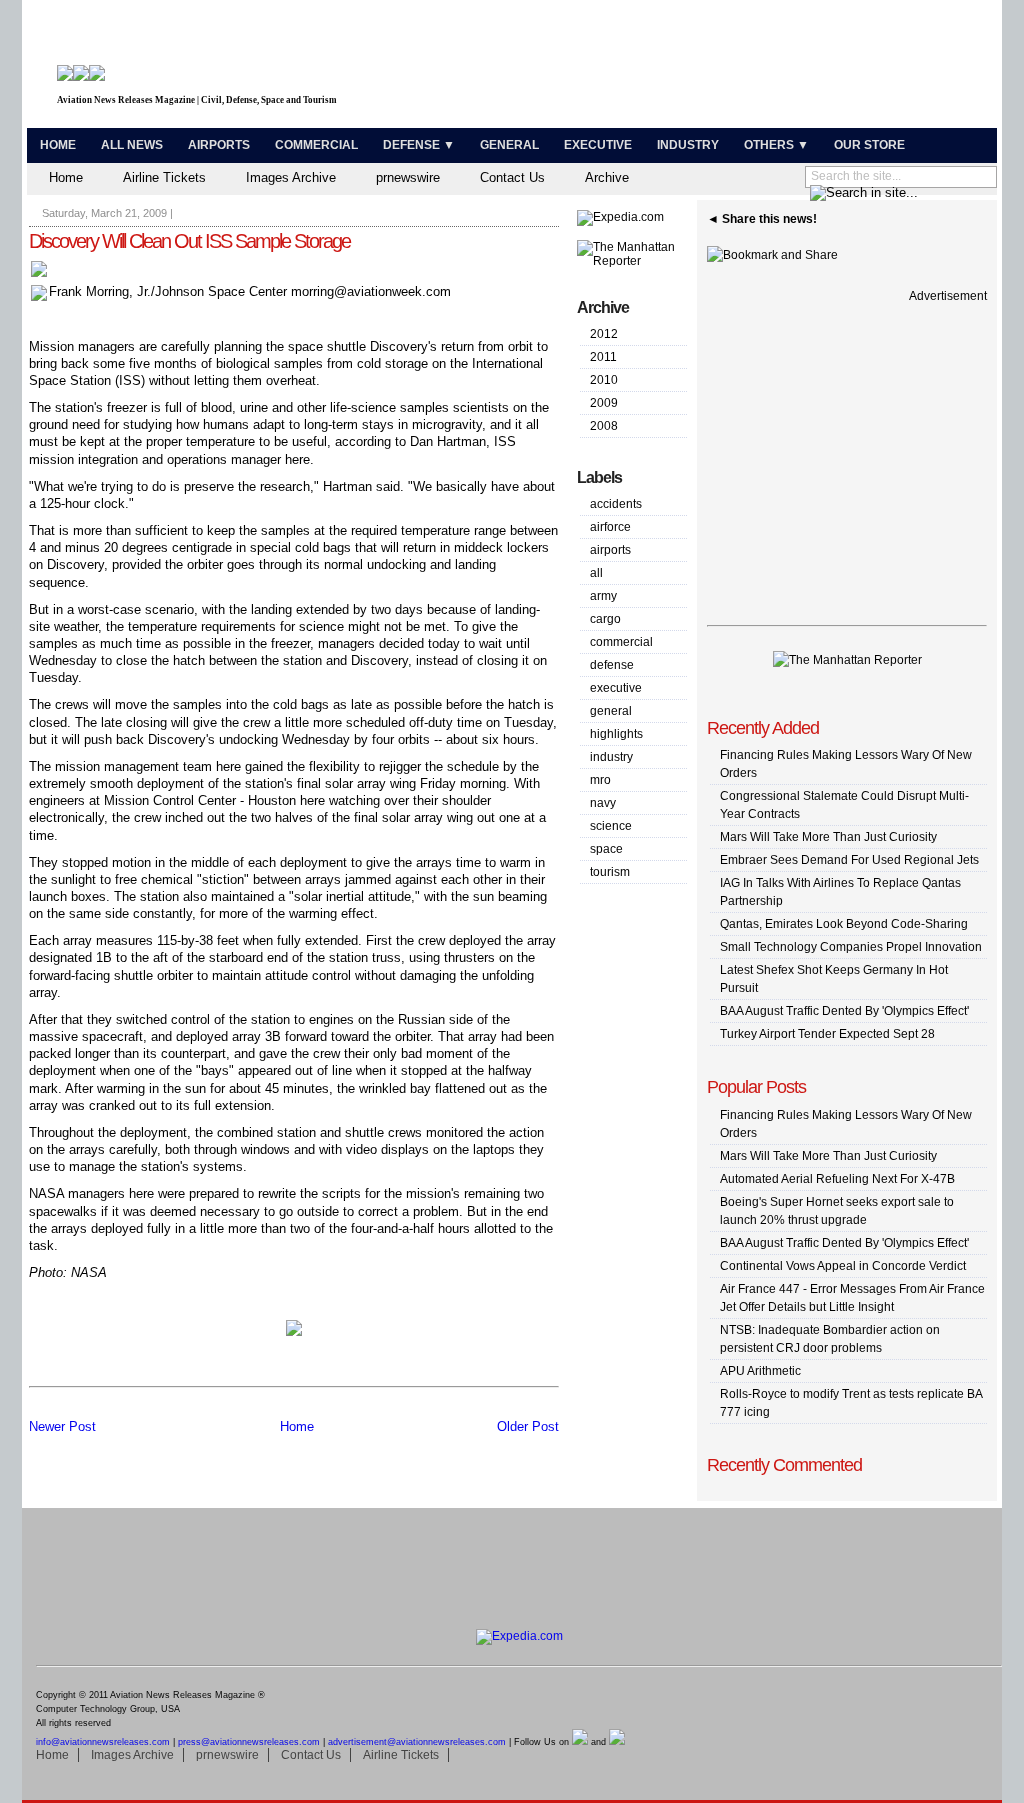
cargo (605, 619)
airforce (610, 527)
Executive (598, 145)
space (606, 849)
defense (612, 665)
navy (603, 803)
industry (611, 757)
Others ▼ (776, 145)
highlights (616, 734)
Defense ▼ (419, 145)
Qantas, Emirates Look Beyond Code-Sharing (844, 924)
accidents (616, 504)
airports (610, 550)
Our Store (869, 145)
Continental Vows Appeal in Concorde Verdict (843, 1266)
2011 (603, 357)
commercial (621, 642)
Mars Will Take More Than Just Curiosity (828, 837)
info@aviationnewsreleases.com (103, 1742)
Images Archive (291, 177)
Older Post (528, 1426)
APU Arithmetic (760, 1371)
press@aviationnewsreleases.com (249, 1742)
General (509, 145)
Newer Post (62, 1426)
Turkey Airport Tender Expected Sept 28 (827, 1034)
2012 (604, 334)
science (611, 826)
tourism (610, 872)
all (596, 573)
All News (132, 145)
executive (616, 688)
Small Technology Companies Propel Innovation (851, 947)
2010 (604, 380)
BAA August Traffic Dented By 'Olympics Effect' (844, 1011)
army (603, 596)
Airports (219, 145)
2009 (604, 403)
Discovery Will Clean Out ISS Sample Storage (189, 241)
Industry (688, 145)
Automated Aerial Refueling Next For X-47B (837, 1179)
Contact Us (512, 177)
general (611, 711)
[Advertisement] (758, 68)
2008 (604, 426)
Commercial (316, 145)
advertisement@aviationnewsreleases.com (417, 1742)
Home (58, 145)
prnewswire (408, 177)
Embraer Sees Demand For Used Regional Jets (849, 860)
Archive (607, 177)
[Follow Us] (580, 1742)
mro (600, 780)
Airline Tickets (164, 177)
